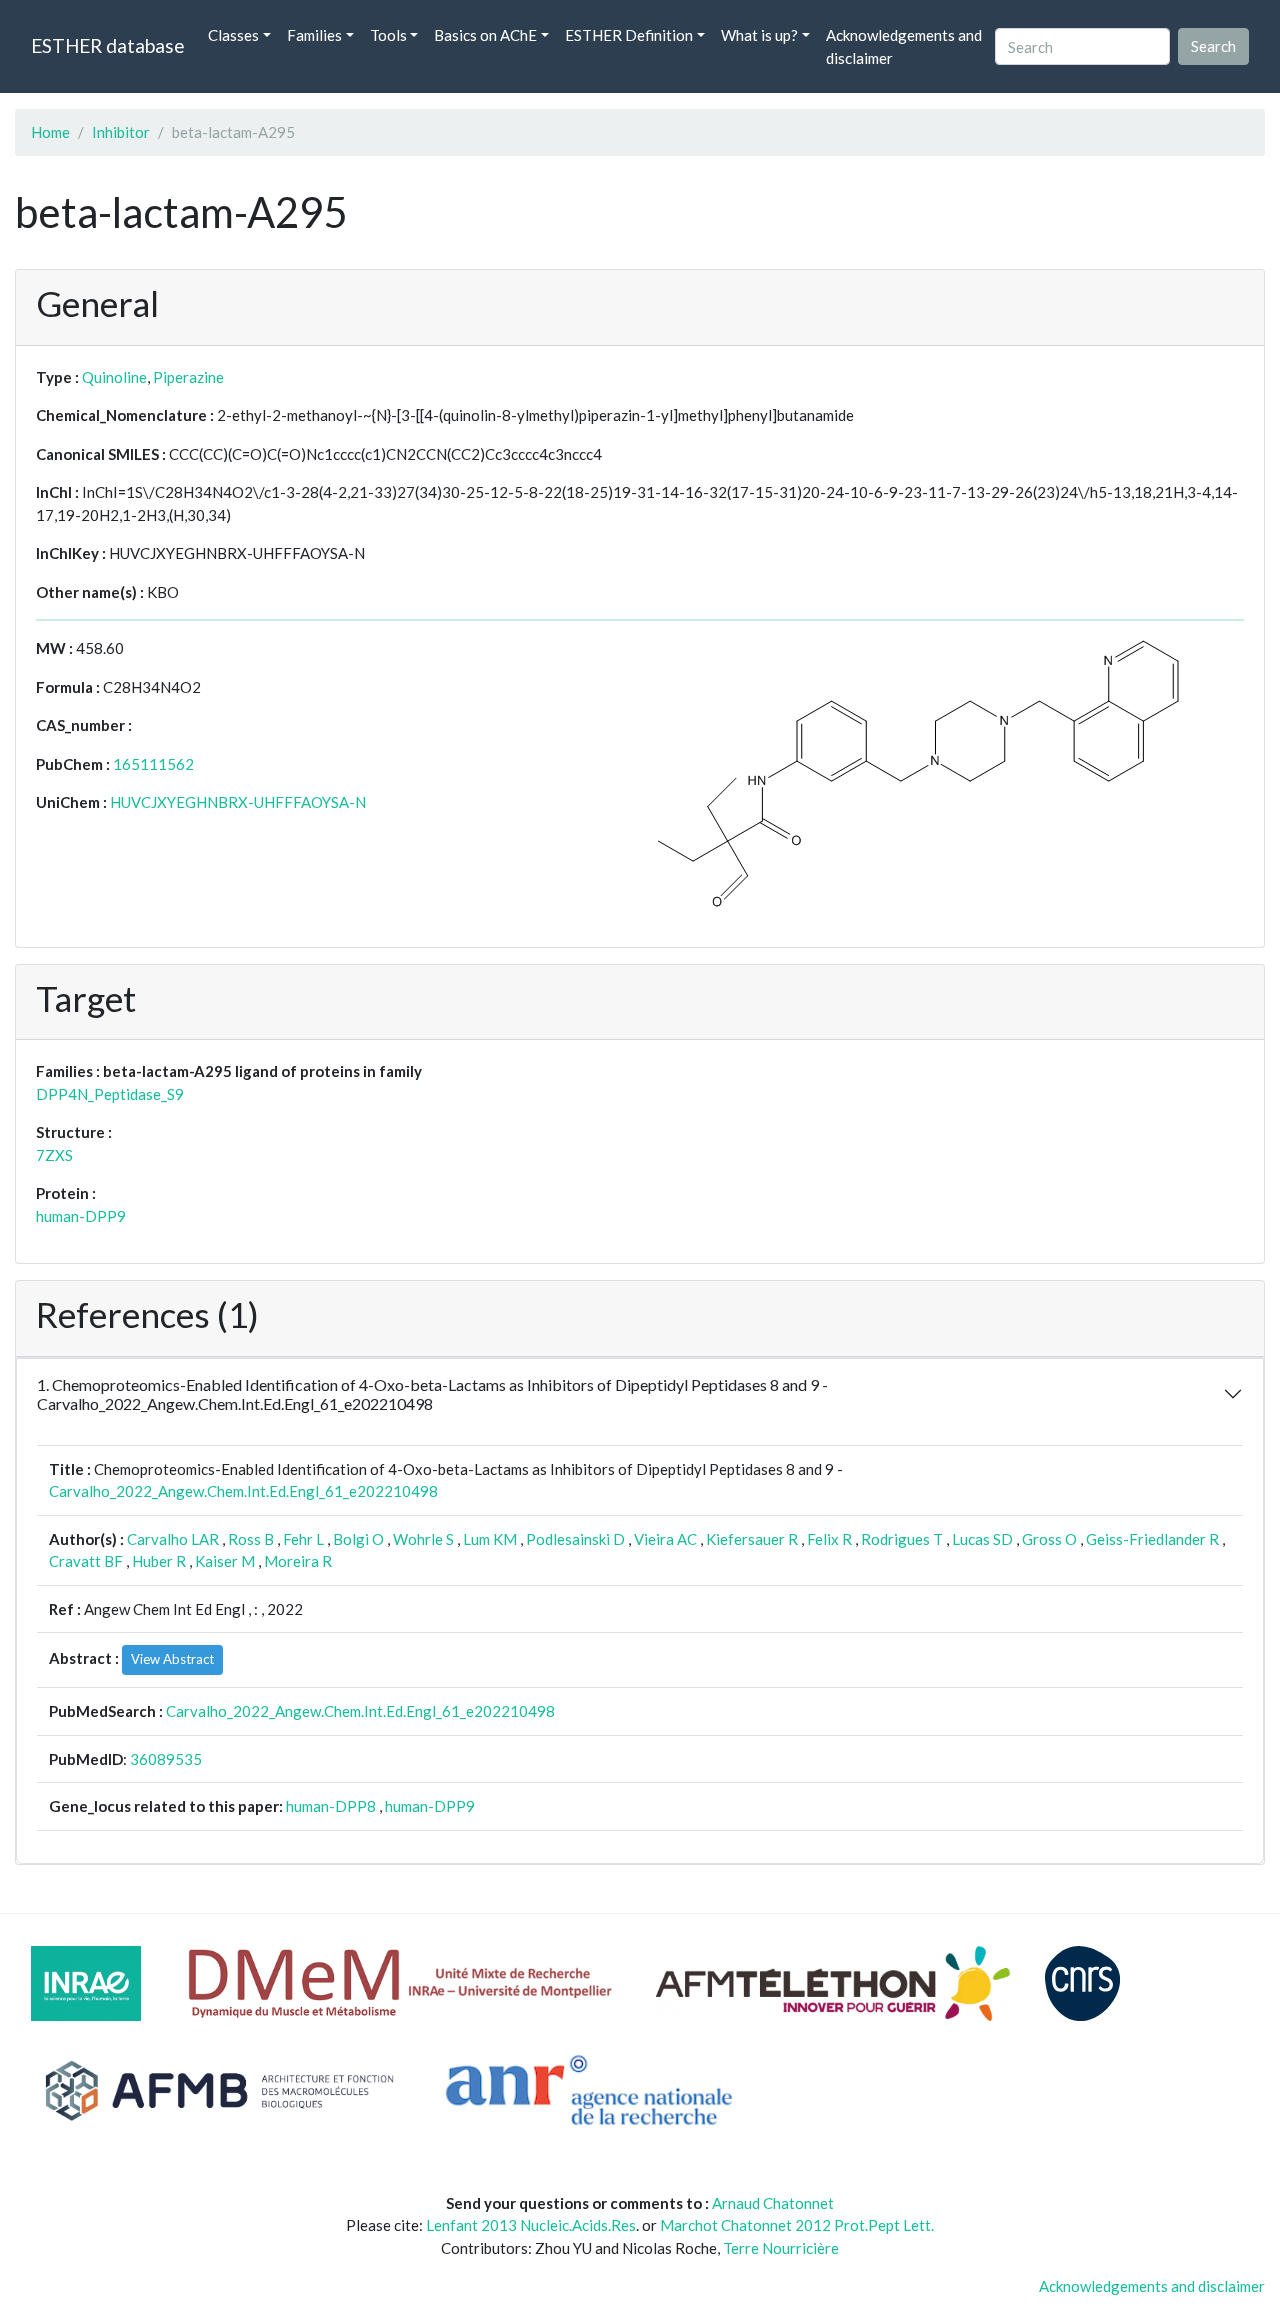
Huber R (159, 1561)
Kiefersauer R (752, 1539)
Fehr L (303, 1539)
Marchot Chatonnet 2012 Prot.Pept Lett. (797, 2225)
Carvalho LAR (173, 1539)
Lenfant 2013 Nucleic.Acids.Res (531, 2225)
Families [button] (314, 35)
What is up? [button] (759, 35)
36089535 (166, 1759)
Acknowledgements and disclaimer (904, 46)
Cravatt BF (86, 1561)
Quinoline (114, 377)
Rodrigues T (902, 1539)
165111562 (153, 764)
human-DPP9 (81, 1216)
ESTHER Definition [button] (629, 35)
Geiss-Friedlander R (1152, 1539)
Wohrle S (423, 1539)
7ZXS (54, 1155)
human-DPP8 (331, 1806)
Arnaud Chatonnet (773, 2203)
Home (50, 132)
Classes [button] (233, 35)
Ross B (251, 1539)
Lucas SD (982, 1539)
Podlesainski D (575, 1539)
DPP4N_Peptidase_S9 (110, 1094)
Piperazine (188, 377)
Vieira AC (665, 1539)
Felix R (829, 1539)
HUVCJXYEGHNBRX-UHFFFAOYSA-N (238, 802)
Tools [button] (388, 35)
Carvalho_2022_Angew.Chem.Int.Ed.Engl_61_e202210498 (243, 1491)
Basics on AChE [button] (485, 35)
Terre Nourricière (781, 2248)
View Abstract (172, 1659)
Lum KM (490, 1539)
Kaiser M (225, 1561)
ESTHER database (107, 45)
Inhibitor (121, 132)
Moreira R (298, 1561)
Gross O (1049, 1539)
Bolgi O (358, 1539)
